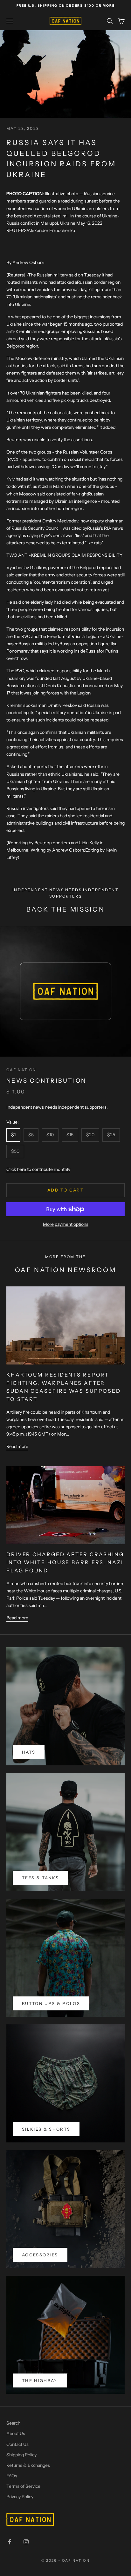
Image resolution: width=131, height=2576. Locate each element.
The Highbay (40, 2380)
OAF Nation (21, 1070)
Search (13, 2423)
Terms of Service (23, 2486)
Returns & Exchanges (28, 2465)
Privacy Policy (20, 2497)
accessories (40, 2255)
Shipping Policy (21, 2455)
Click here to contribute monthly (38, 1169)
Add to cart (65, 1190)
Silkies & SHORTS (46, 2129)
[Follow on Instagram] (26, 2542)
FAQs (12, 2476)
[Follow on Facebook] (10, 2542)
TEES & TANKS (40, 1878)
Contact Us (17, 2444)
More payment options (66, 1224)
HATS (29, 1752)
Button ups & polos (51, 2003)
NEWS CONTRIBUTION (46, 1081)
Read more (17, 1446)
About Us (16, 2433)
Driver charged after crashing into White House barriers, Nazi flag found (65, 1562)
